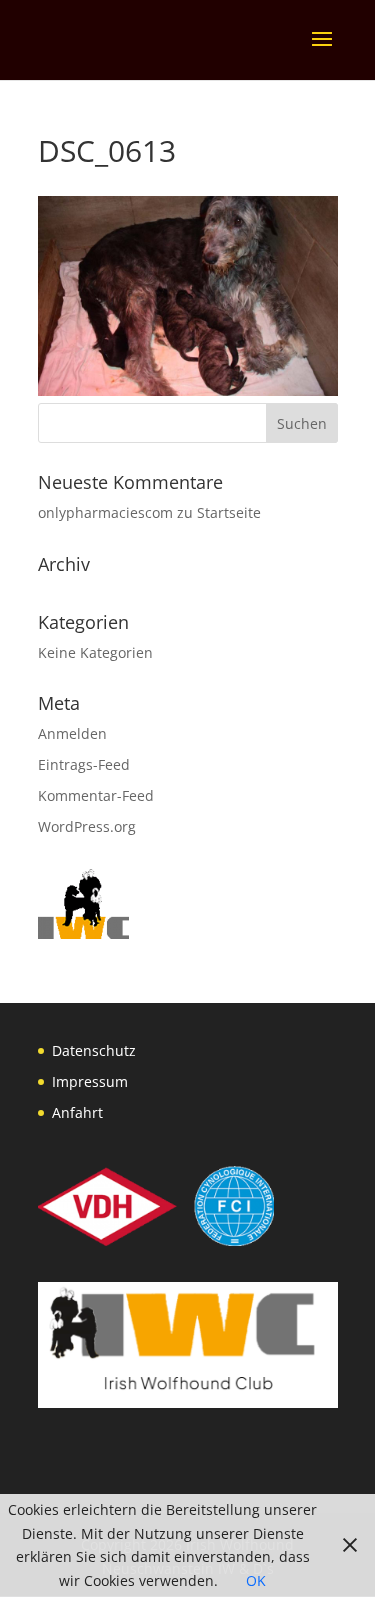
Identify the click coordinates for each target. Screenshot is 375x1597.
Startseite (229, 512)
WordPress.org (87, 826)
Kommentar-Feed (96, 795)
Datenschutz (94, 1050)
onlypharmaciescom (105, 512)
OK (256, 1580)
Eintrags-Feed (84, 764)
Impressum (90, 1081)
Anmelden (72, 733)
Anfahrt (77, 1112)
